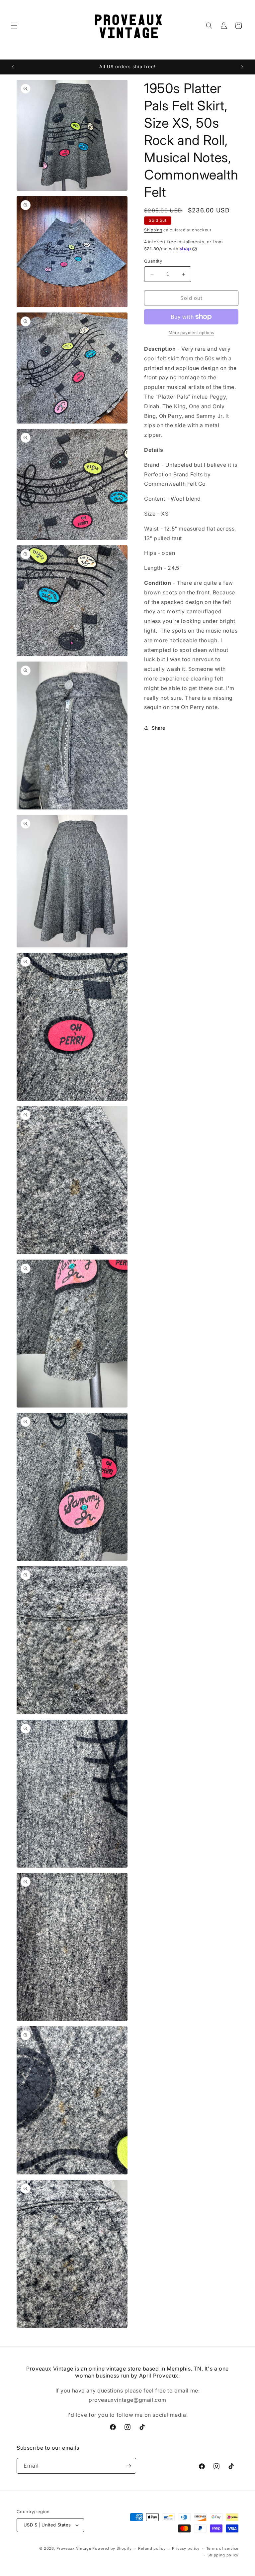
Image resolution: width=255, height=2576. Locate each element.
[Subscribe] (128, 2466)
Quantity (153, 261)
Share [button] (159, 728)
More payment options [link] (191, 333)
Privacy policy (186, 2548)
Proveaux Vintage (74, 2548)
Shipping (153, 230)
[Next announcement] (242, 67)
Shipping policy (223, 2555)
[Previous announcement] (13, 67)
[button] (14, 26)
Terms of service (222, 2548)
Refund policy (152, 2548)
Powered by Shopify (112, 2548)
